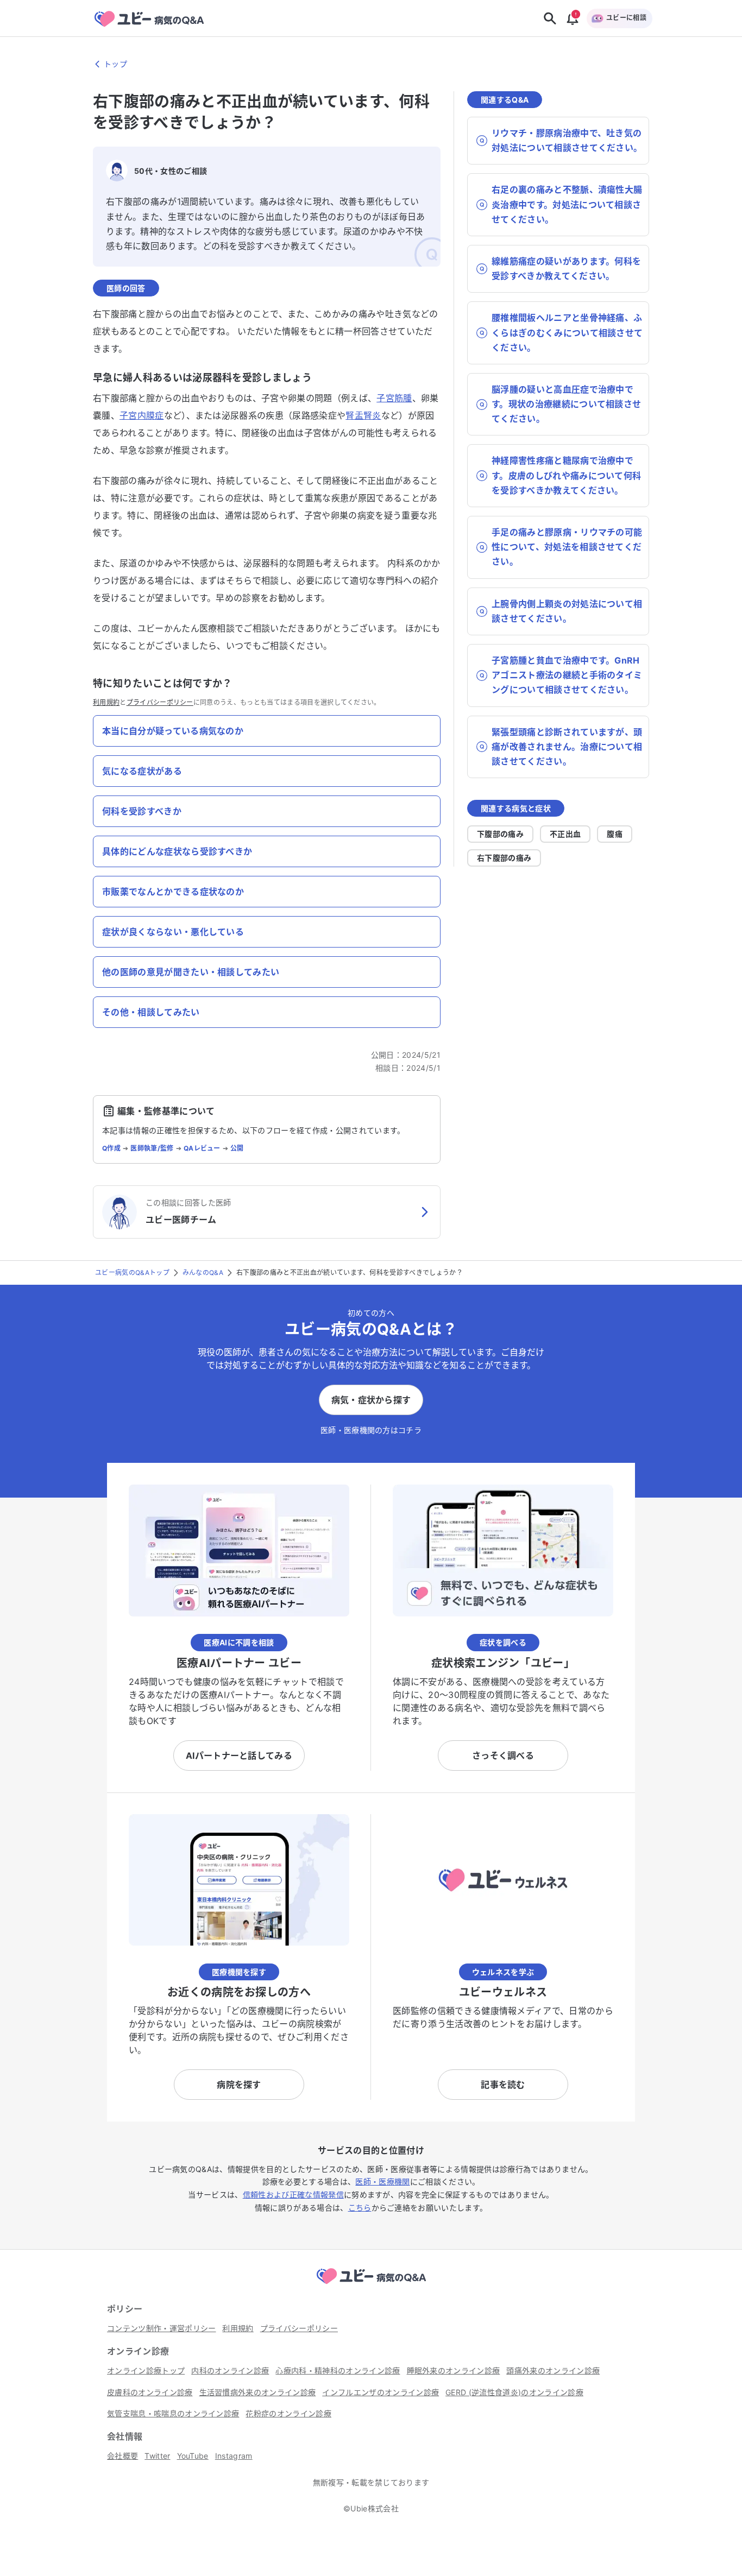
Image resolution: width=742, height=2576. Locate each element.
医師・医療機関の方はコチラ (371, 1430)
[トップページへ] (371, 2285)
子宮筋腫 (394, 398)
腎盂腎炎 (363, 415)
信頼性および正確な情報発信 (293, 2195)
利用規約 (106, 702)
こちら (360, 2208)
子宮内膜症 (142, 415)
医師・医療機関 (382, 2182)
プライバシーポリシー (160, 702)
